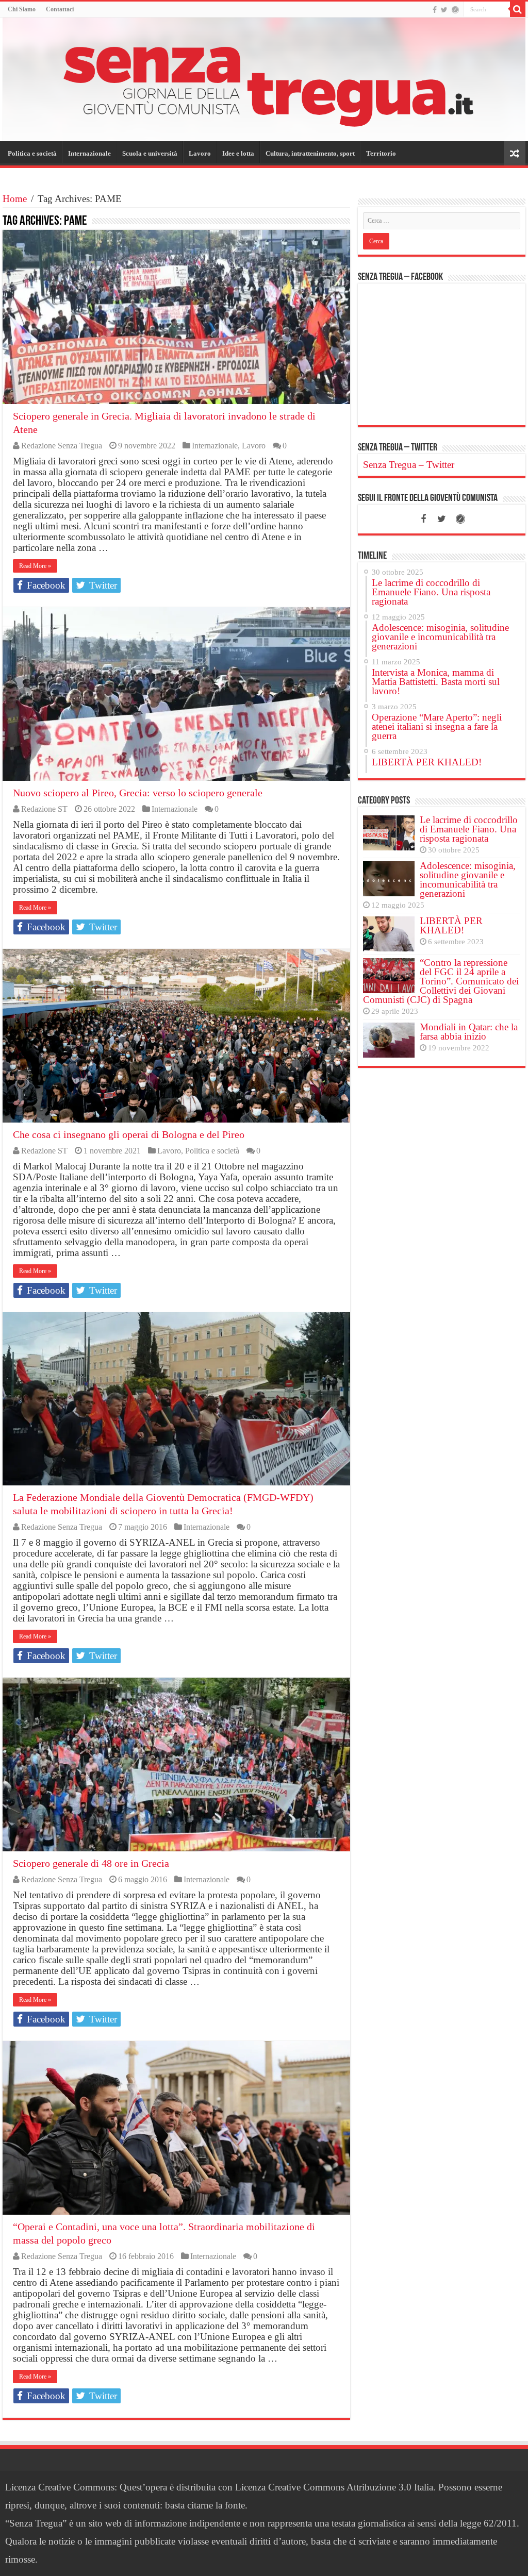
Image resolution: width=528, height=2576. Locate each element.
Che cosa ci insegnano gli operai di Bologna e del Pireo (129, 1134)
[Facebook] (435, 10)
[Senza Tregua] (264, 79)
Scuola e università (150, 153)
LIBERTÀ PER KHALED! (451, 925)
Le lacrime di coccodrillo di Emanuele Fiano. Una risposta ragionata (469, 829)
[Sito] (455, 10)
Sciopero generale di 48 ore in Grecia (91, 1863)
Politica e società (32, 153)
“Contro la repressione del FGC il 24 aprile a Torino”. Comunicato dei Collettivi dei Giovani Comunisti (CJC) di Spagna (441, 981)
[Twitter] (444, 10)
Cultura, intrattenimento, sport (310, 153)
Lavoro (200, 153)
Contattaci (60, 9)
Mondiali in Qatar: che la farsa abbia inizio (469, 1032)
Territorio (381, 153)
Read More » (35, 566)
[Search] (518, 9)
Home (15, 199)
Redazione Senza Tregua (62, 446)
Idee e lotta (238, 153)
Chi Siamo (22, 9)
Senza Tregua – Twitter (398, 448)
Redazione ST (44, 809)
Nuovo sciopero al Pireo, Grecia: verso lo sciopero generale (138, 793)
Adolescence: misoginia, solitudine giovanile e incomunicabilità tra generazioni (468, 880)
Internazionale (89, 153)
